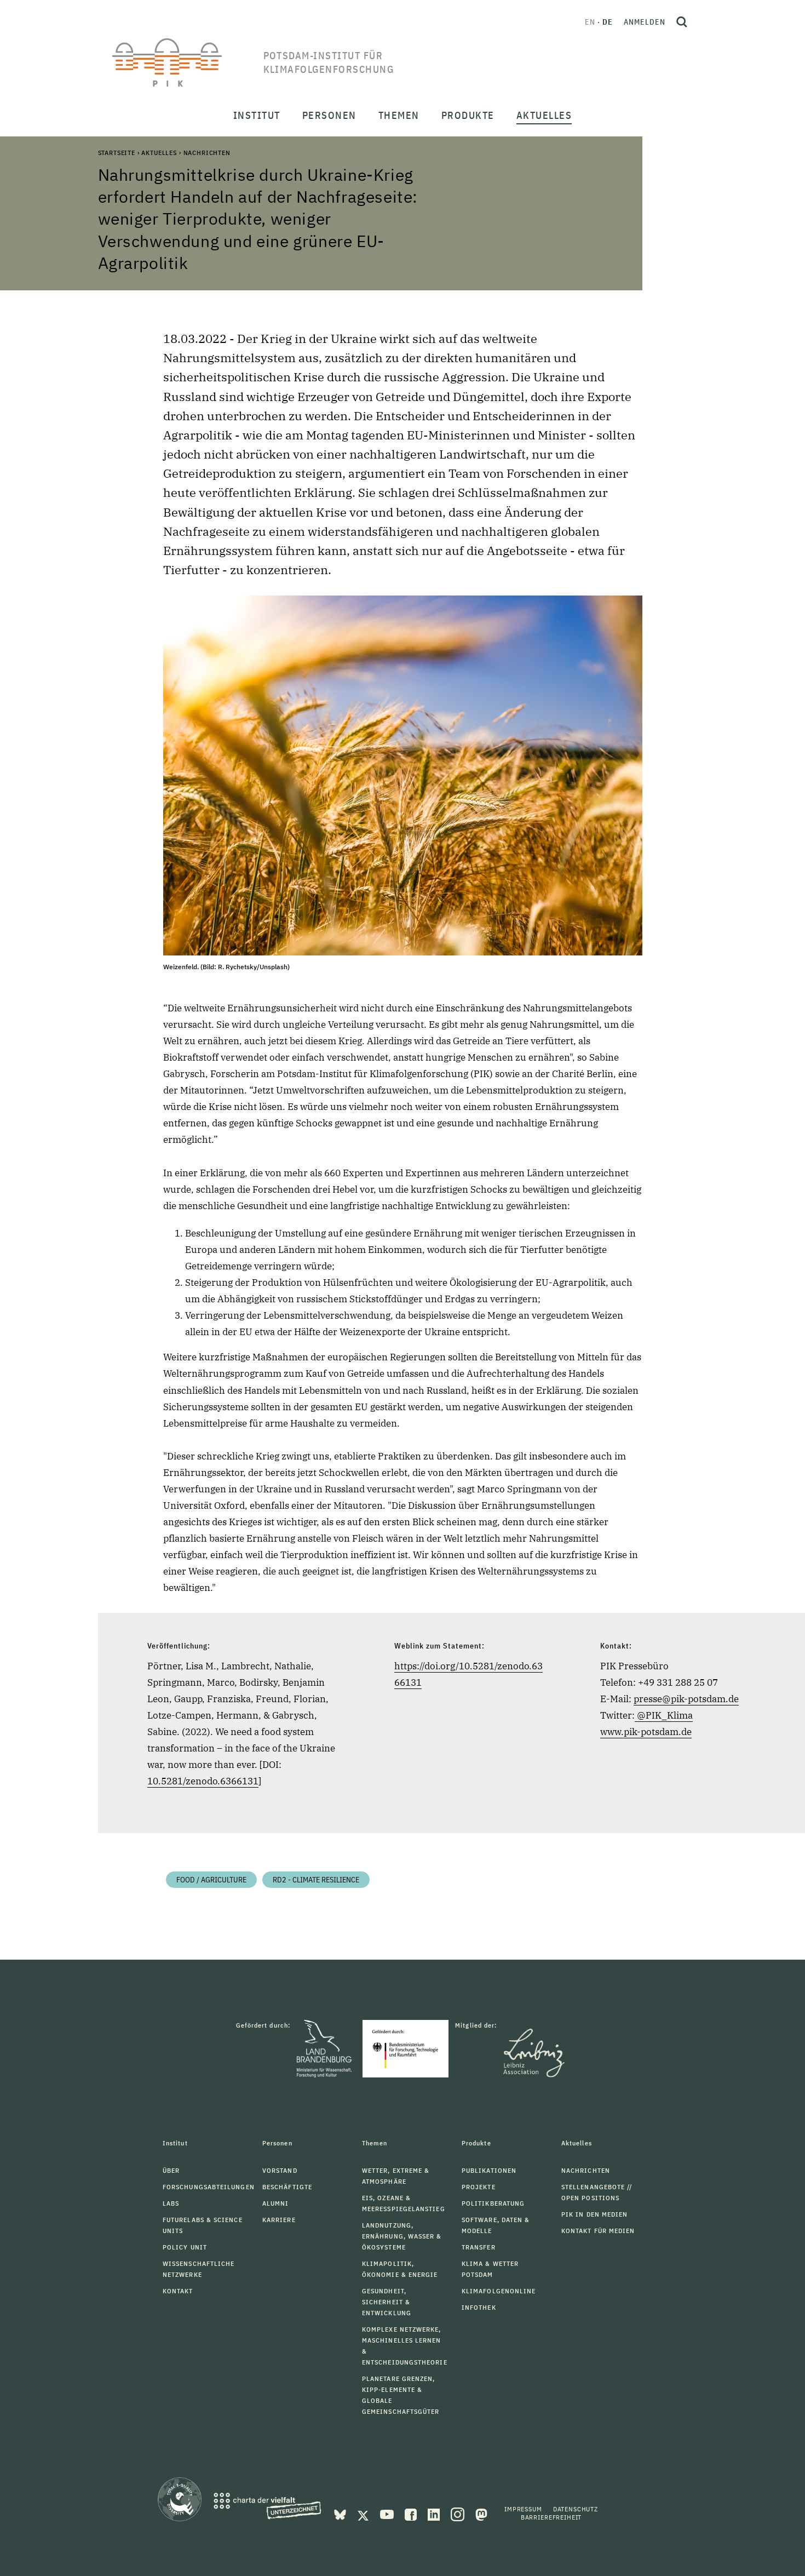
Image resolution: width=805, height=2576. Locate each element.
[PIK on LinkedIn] (435, 2514)
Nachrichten (207, 153)
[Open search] (682, 22)
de (608, 22)
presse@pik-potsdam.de (686, 1699)
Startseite (117, 153)
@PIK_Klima (665, 1715)
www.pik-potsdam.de (646, 1732)
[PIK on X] (364, 2514)
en (590, 22)
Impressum (523, 2509)
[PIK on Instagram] (459, 2514)
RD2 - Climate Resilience (316, 1880)
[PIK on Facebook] (412, 2514)
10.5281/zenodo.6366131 (203, 1781)
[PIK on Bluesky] (341, 2514)
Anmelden (645, 22)
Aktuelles (159, 153)
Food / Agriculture (211, 1880)
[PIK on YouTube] (388, 2514)
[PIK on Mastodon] (481, 2514)
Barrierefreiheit (551, 2517)
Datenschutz (576, 2509)
